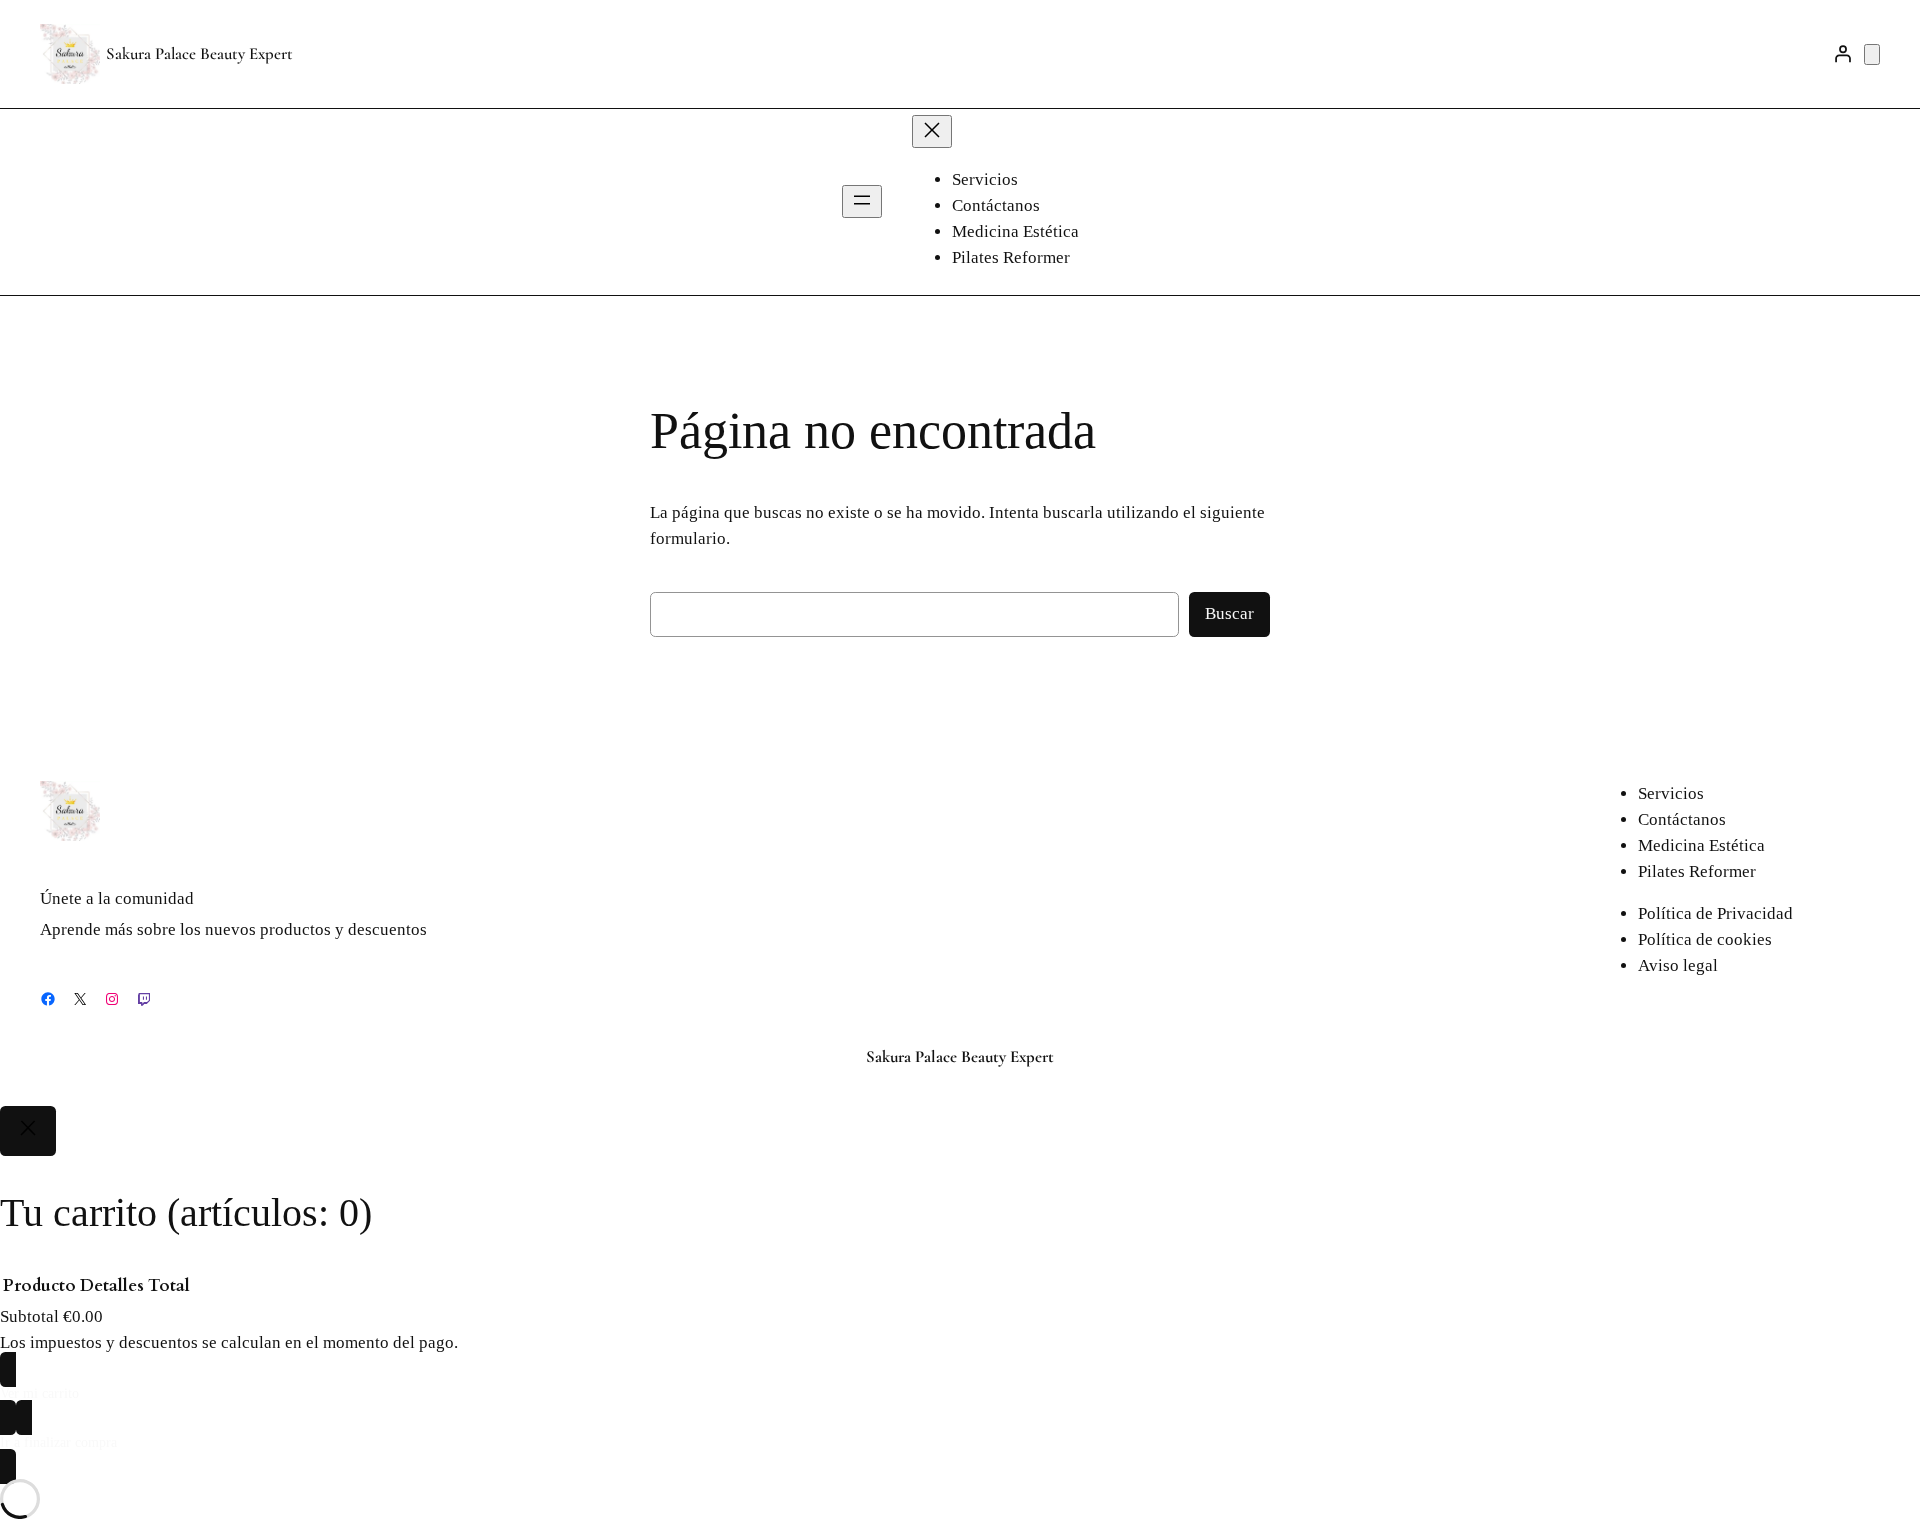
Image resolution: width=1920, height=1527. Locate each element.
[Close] (28, 1131)
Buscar (1229, 613)
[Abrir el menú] (862, 201)
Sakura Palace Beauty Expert (199, 53)
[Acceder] (1843, 54)
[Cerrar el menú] (932, 131)
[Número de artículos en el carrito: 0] (1872, 54)
